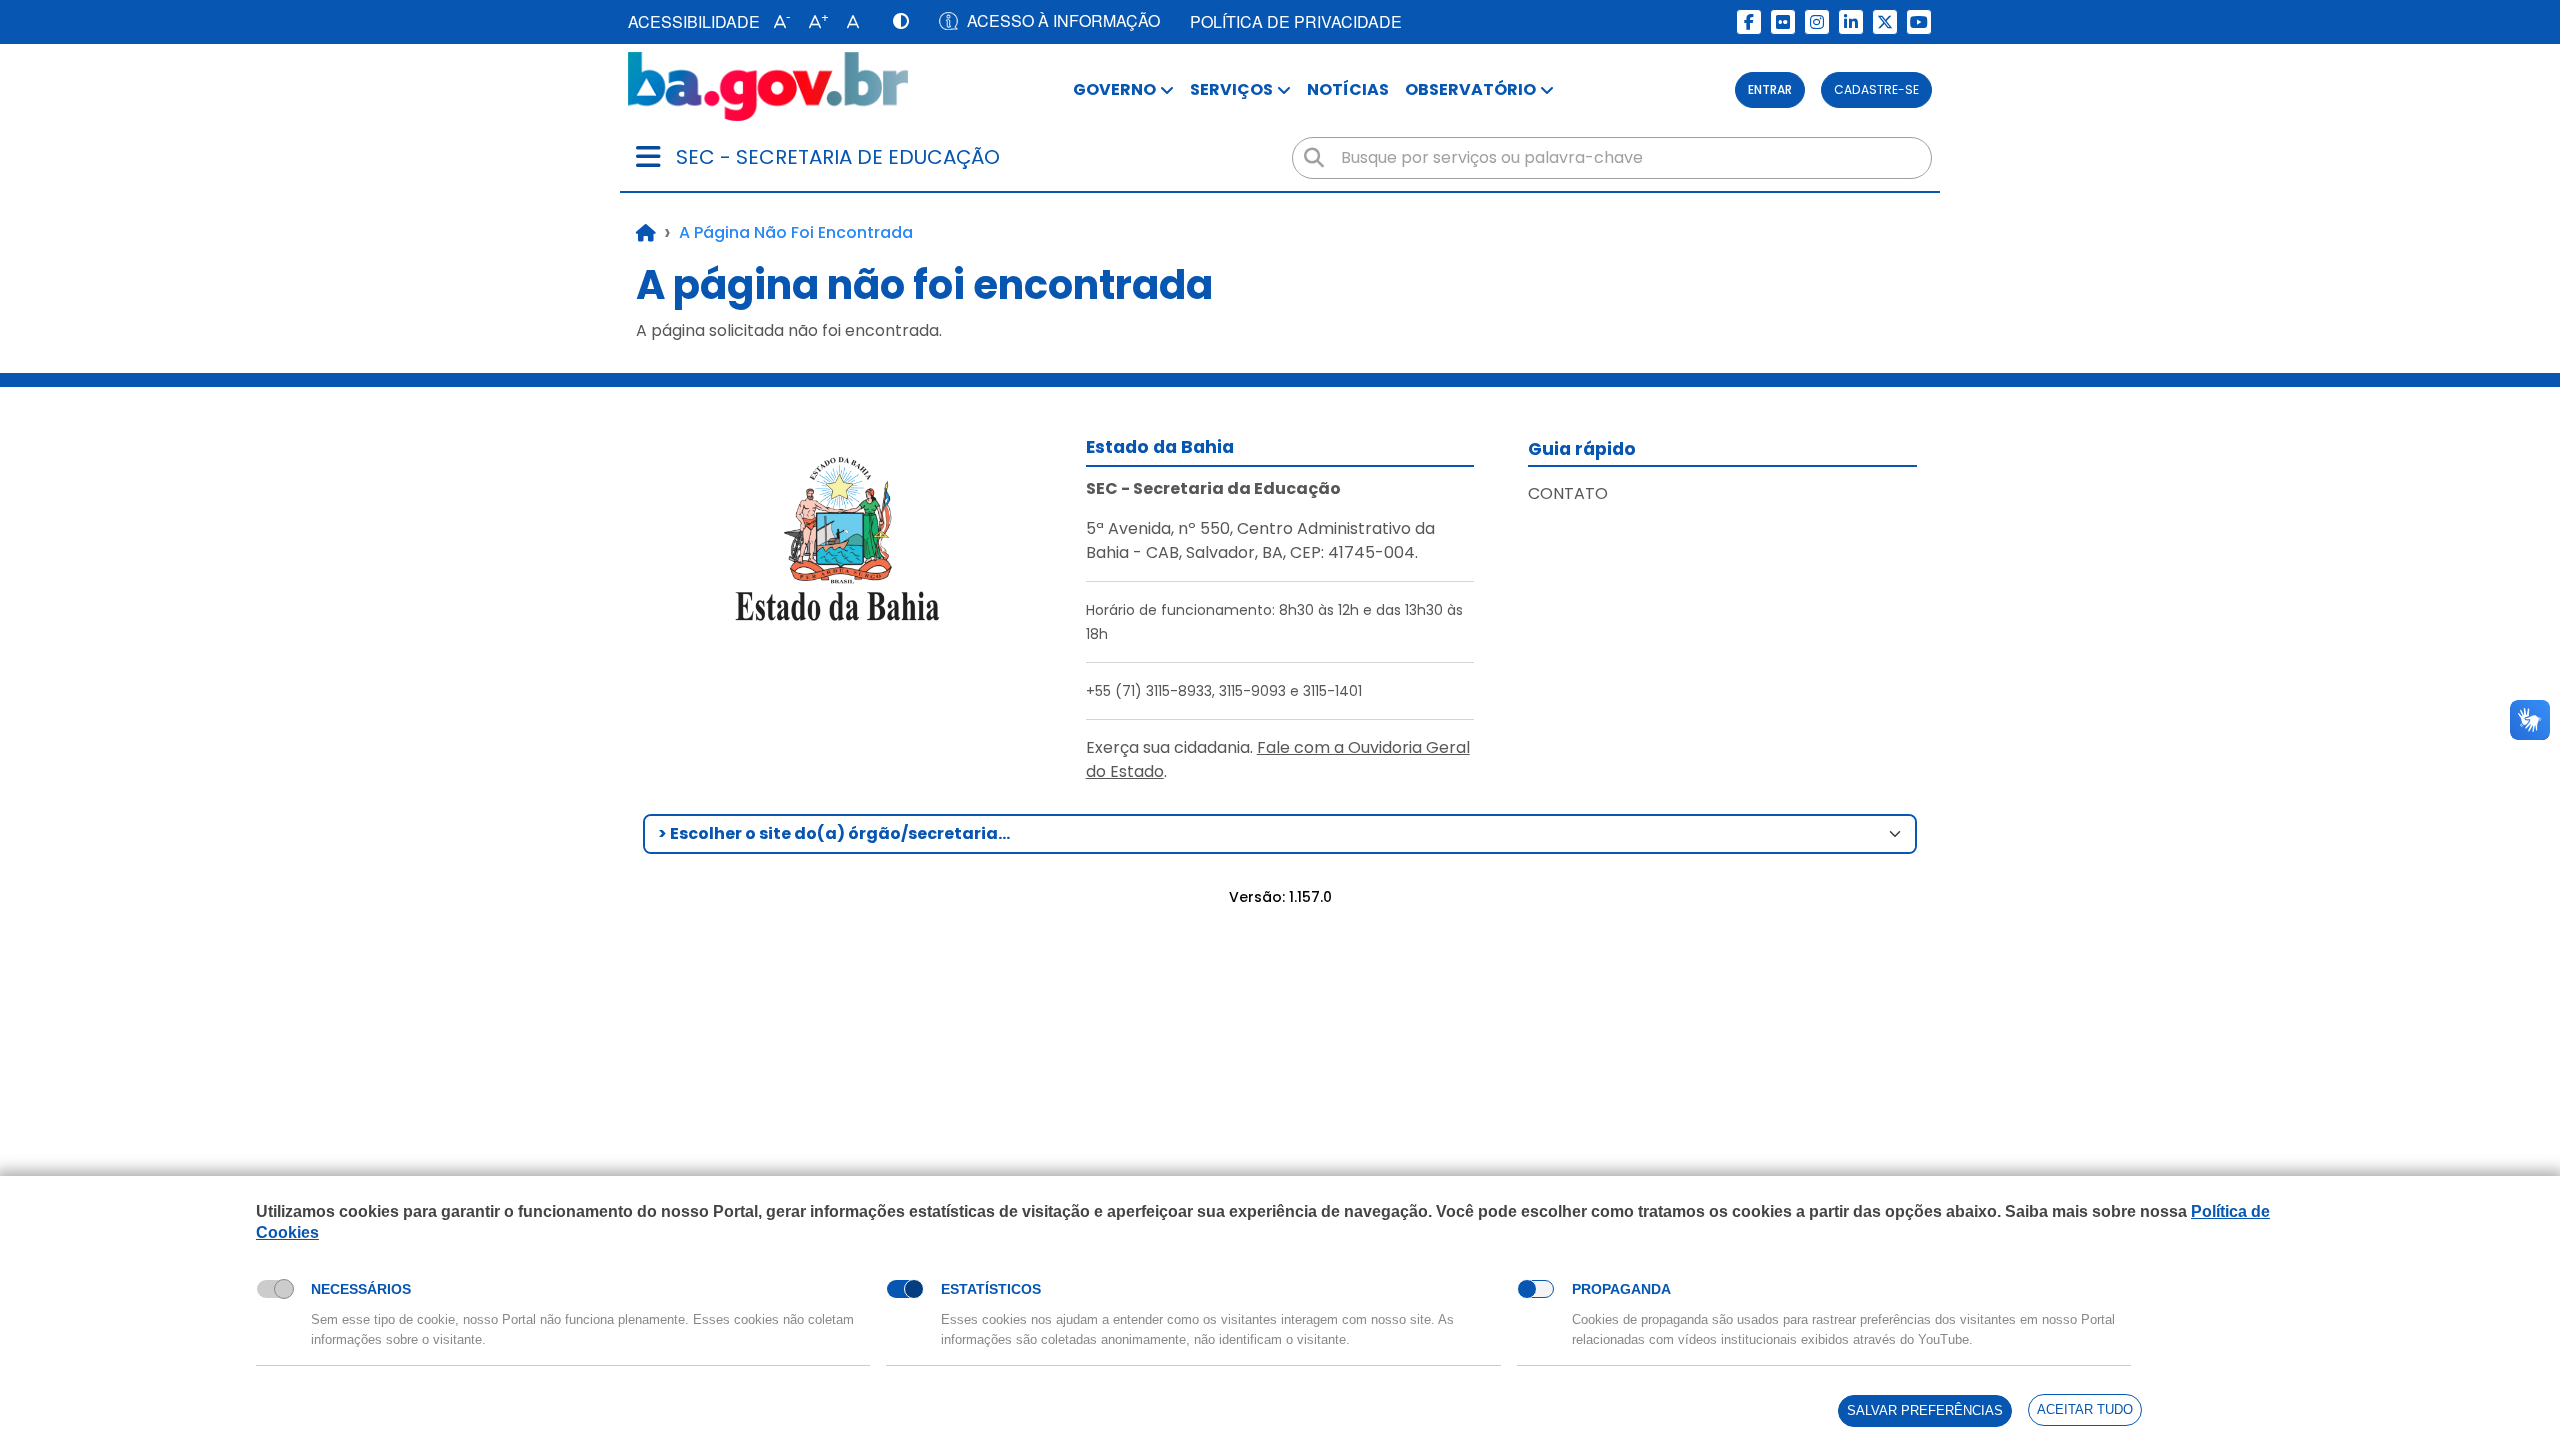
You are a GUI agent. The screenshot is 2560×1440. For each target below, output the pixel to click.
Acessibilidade (694, 21)
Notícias (1348, 89)
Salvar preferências (1925, 1410)
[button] (777, 22)
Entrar (1770, 89)
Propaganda (1621, 1289)
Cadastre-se (1876, 89)
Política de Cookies (320, 1255)
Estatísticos (991, 1289)
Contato (1568, 493)
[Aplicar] (1314, 158)
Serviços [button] (1231, 89)
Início (646, 233)
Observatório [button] (1470, 89)
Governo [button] (1114, 89)
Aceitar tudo (2085, 1409)
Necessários (361, 1289)
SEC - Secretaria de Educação (838, 157)
